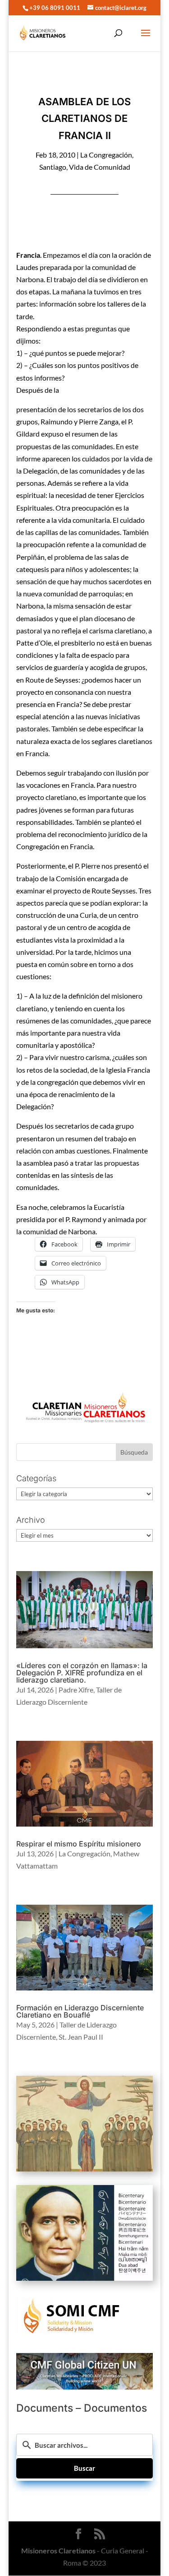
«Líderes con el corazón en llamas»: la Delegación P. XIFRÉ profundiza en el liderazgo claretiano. (82, 1673)
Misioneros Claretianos (58, 2550)
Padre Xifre (76, 1690)
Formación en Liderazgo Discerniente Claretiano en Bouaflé (80, 2011)
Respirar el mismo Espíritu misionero (79, 1844)
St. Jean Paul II (81, 2037)
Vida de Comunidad (100, 167)
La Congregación (106, 155)
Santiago (53, 167)
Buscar (84, 2468)
